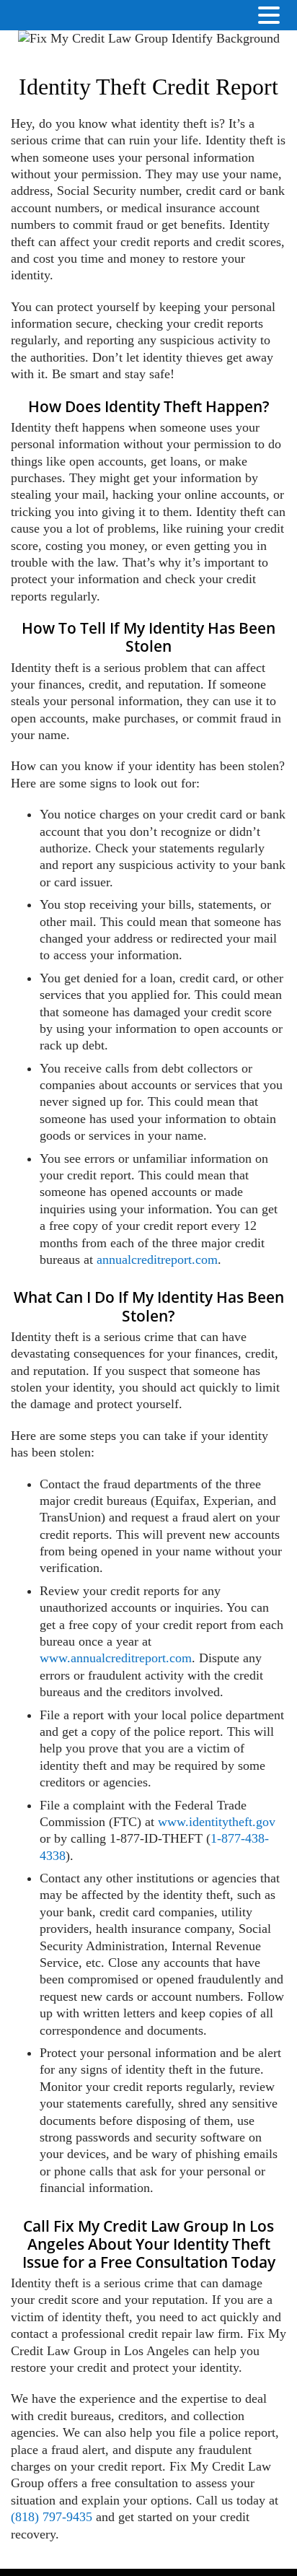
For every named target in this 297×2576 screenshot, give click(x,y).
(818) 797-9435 (52, 2517)
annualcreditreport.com (157, 1259)
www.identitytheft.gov (217, 1822)
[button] (283, 16)
